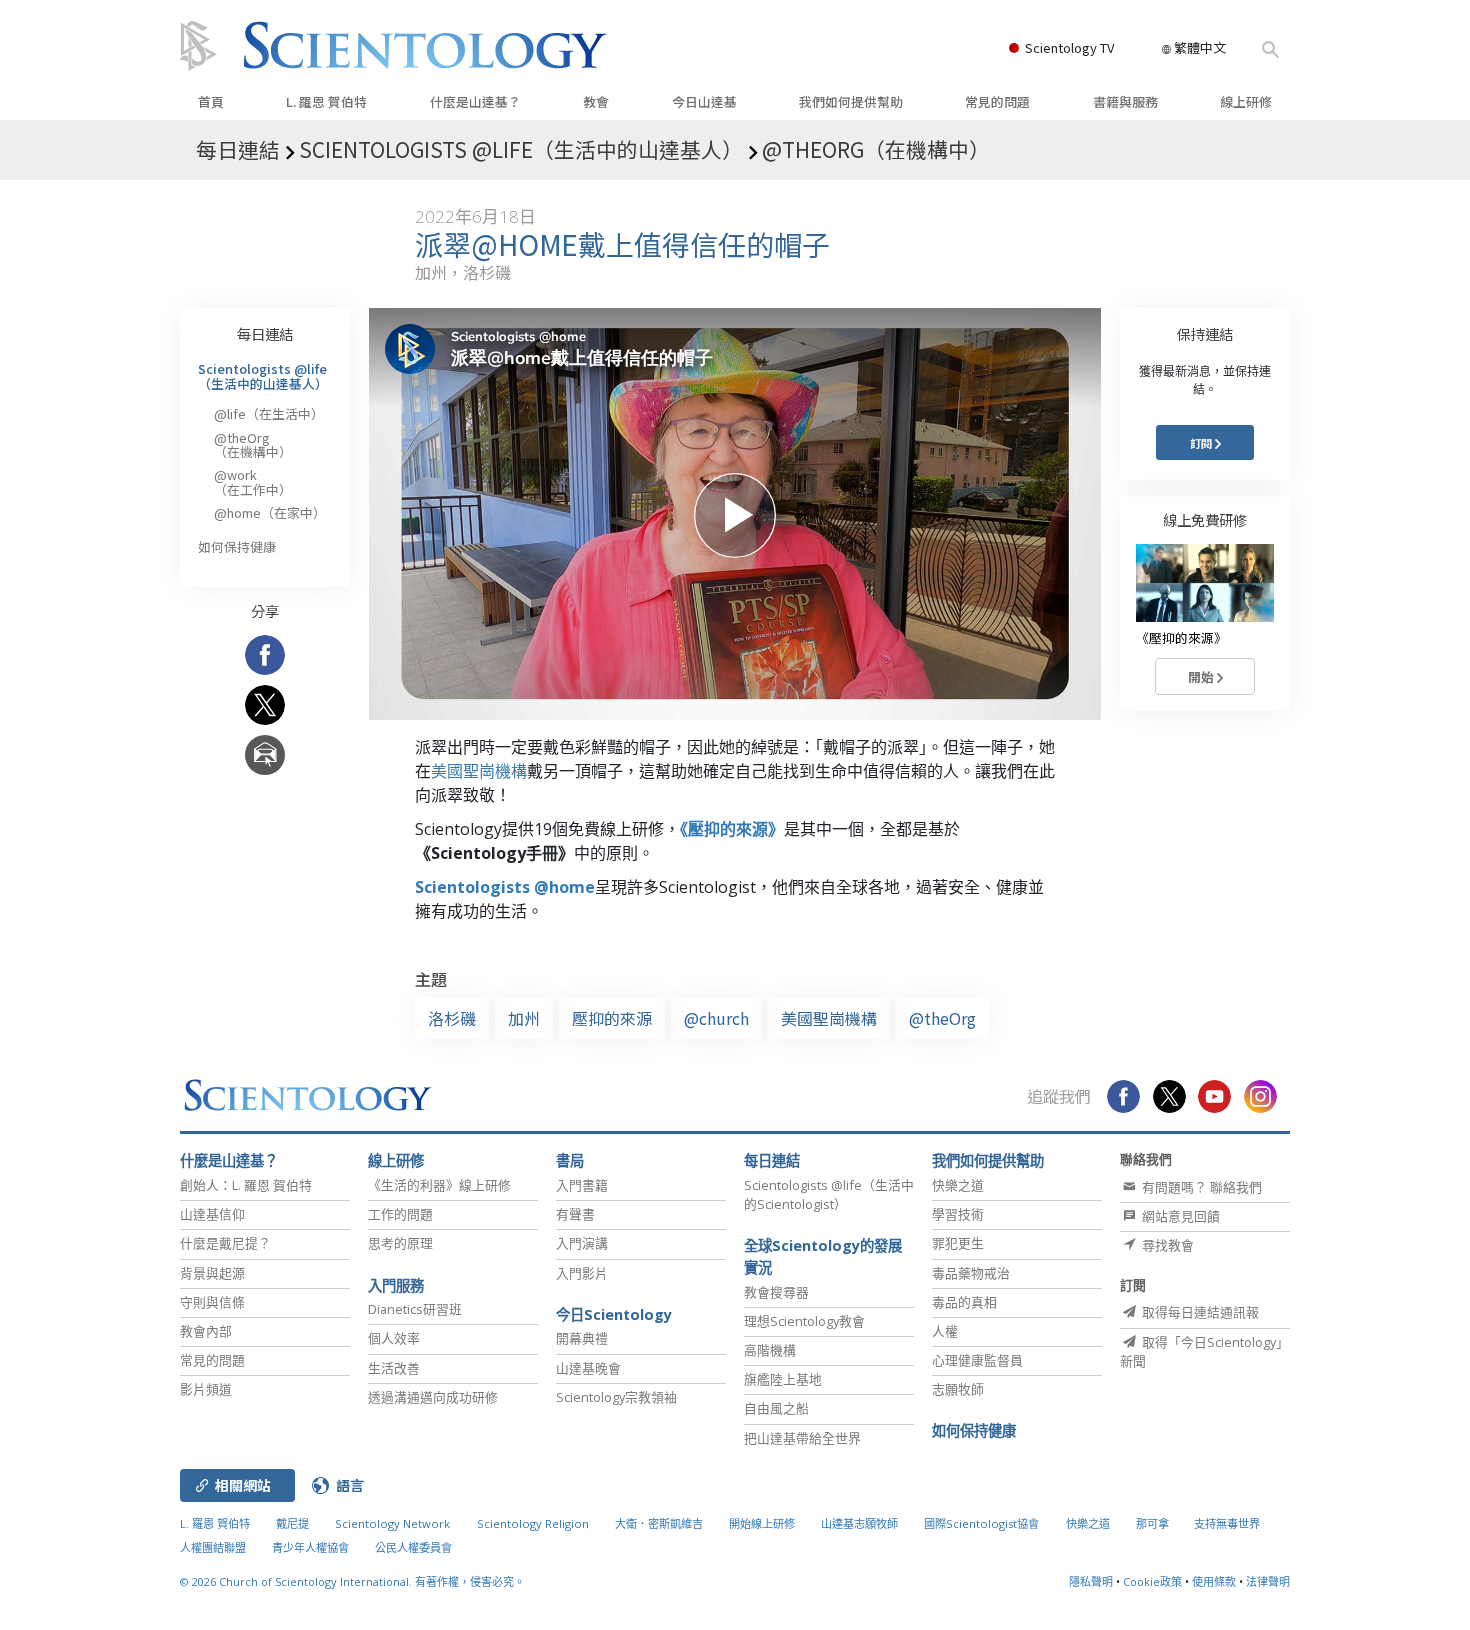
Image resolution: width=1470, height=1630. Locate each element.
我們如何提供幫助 (851, 101)
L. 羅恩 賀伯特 (326, 101)
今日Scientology (614, 1314)
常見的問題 (997, 101)
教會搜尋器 (776, 1292)
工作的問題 (400, 1214)
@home (270, 512)
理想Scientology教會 (804, 1321)
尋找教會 (1166, 1245)
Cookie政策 (1152, 1581)
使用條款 (1214, 1581)
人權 (945, 1331)
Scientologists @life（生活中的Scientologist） (829, 1194)
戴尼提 (292, 1523)
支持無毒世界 (1227, 1523)
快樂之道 (958, 1185)
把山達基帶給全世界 (802, 1438)
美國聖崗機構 (479, 771)
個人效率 (394, 1338)
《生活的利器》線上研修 (439, 1185)
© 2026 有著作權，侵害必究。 (352, 1581)
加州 (524, 1018)
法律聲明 (1268, 1581)
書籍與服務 (1125, 101)
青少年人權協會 (310, 1547)
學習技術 (958, 1214)
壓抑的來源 (612, 1018)
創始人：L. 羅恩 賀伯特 (246, 1185)
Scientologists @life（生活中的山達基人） (263, 375)
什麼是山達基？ (475, 101)
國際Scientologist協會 (981, 1523)
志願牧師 (958, 1389)
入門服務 (396, 1285)
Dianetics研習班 (415, 1309)
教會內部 (206, 1331)
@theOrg (942, 1018)
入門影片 (582, 1273)
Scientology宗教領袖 (616, 1397)
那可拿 (1154, 1523)
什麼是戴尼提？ (225, 1243)
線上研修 (1246, 101)
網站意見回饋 (1179, 1216)
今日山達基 (704, 101)
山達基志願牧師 (859, 1523)
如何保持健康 (237, 546)
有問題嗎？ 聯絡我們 (1200, 1187)
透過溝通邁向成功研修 (433, 1397)
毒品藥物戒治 (971, 1273)
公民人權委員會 (413, 1547)
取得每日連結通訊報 (1199, 1312)
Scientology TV (1069, 47)
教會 (596, 101)
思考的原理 (400, 1243)
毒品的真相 (964, 1302)
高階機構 (770, 1350)
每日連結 (265, 333)
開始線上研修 (762, 1523)
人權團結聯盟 (213, 1547)
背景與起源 (212, 1273)
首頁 (211, 101)
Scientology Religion (533, 1523)
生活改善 (394, 1368)
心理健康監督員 (977, 1360)
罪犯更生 (958, 1243)
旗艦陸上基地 (783, 1379)
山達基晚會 (588, 1368)
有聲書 (575, 1214)
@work (253, 481)
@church (716, 1018)
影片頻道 (206, 1389)
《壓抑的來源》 (732, 829)
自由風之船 (776, 1408)
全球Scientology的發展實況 (823, 1256)
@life (269, 413)
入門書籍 (582, 1185)
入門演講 (582, 1243)
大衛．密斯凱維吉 (659, 1523)
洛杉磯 (452, 1018)
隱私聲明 (1091, 1581)
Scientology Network (392, 1523)
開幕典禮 (582, 1338)
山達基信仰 (212, 1214)
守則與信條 (212, 1302)
